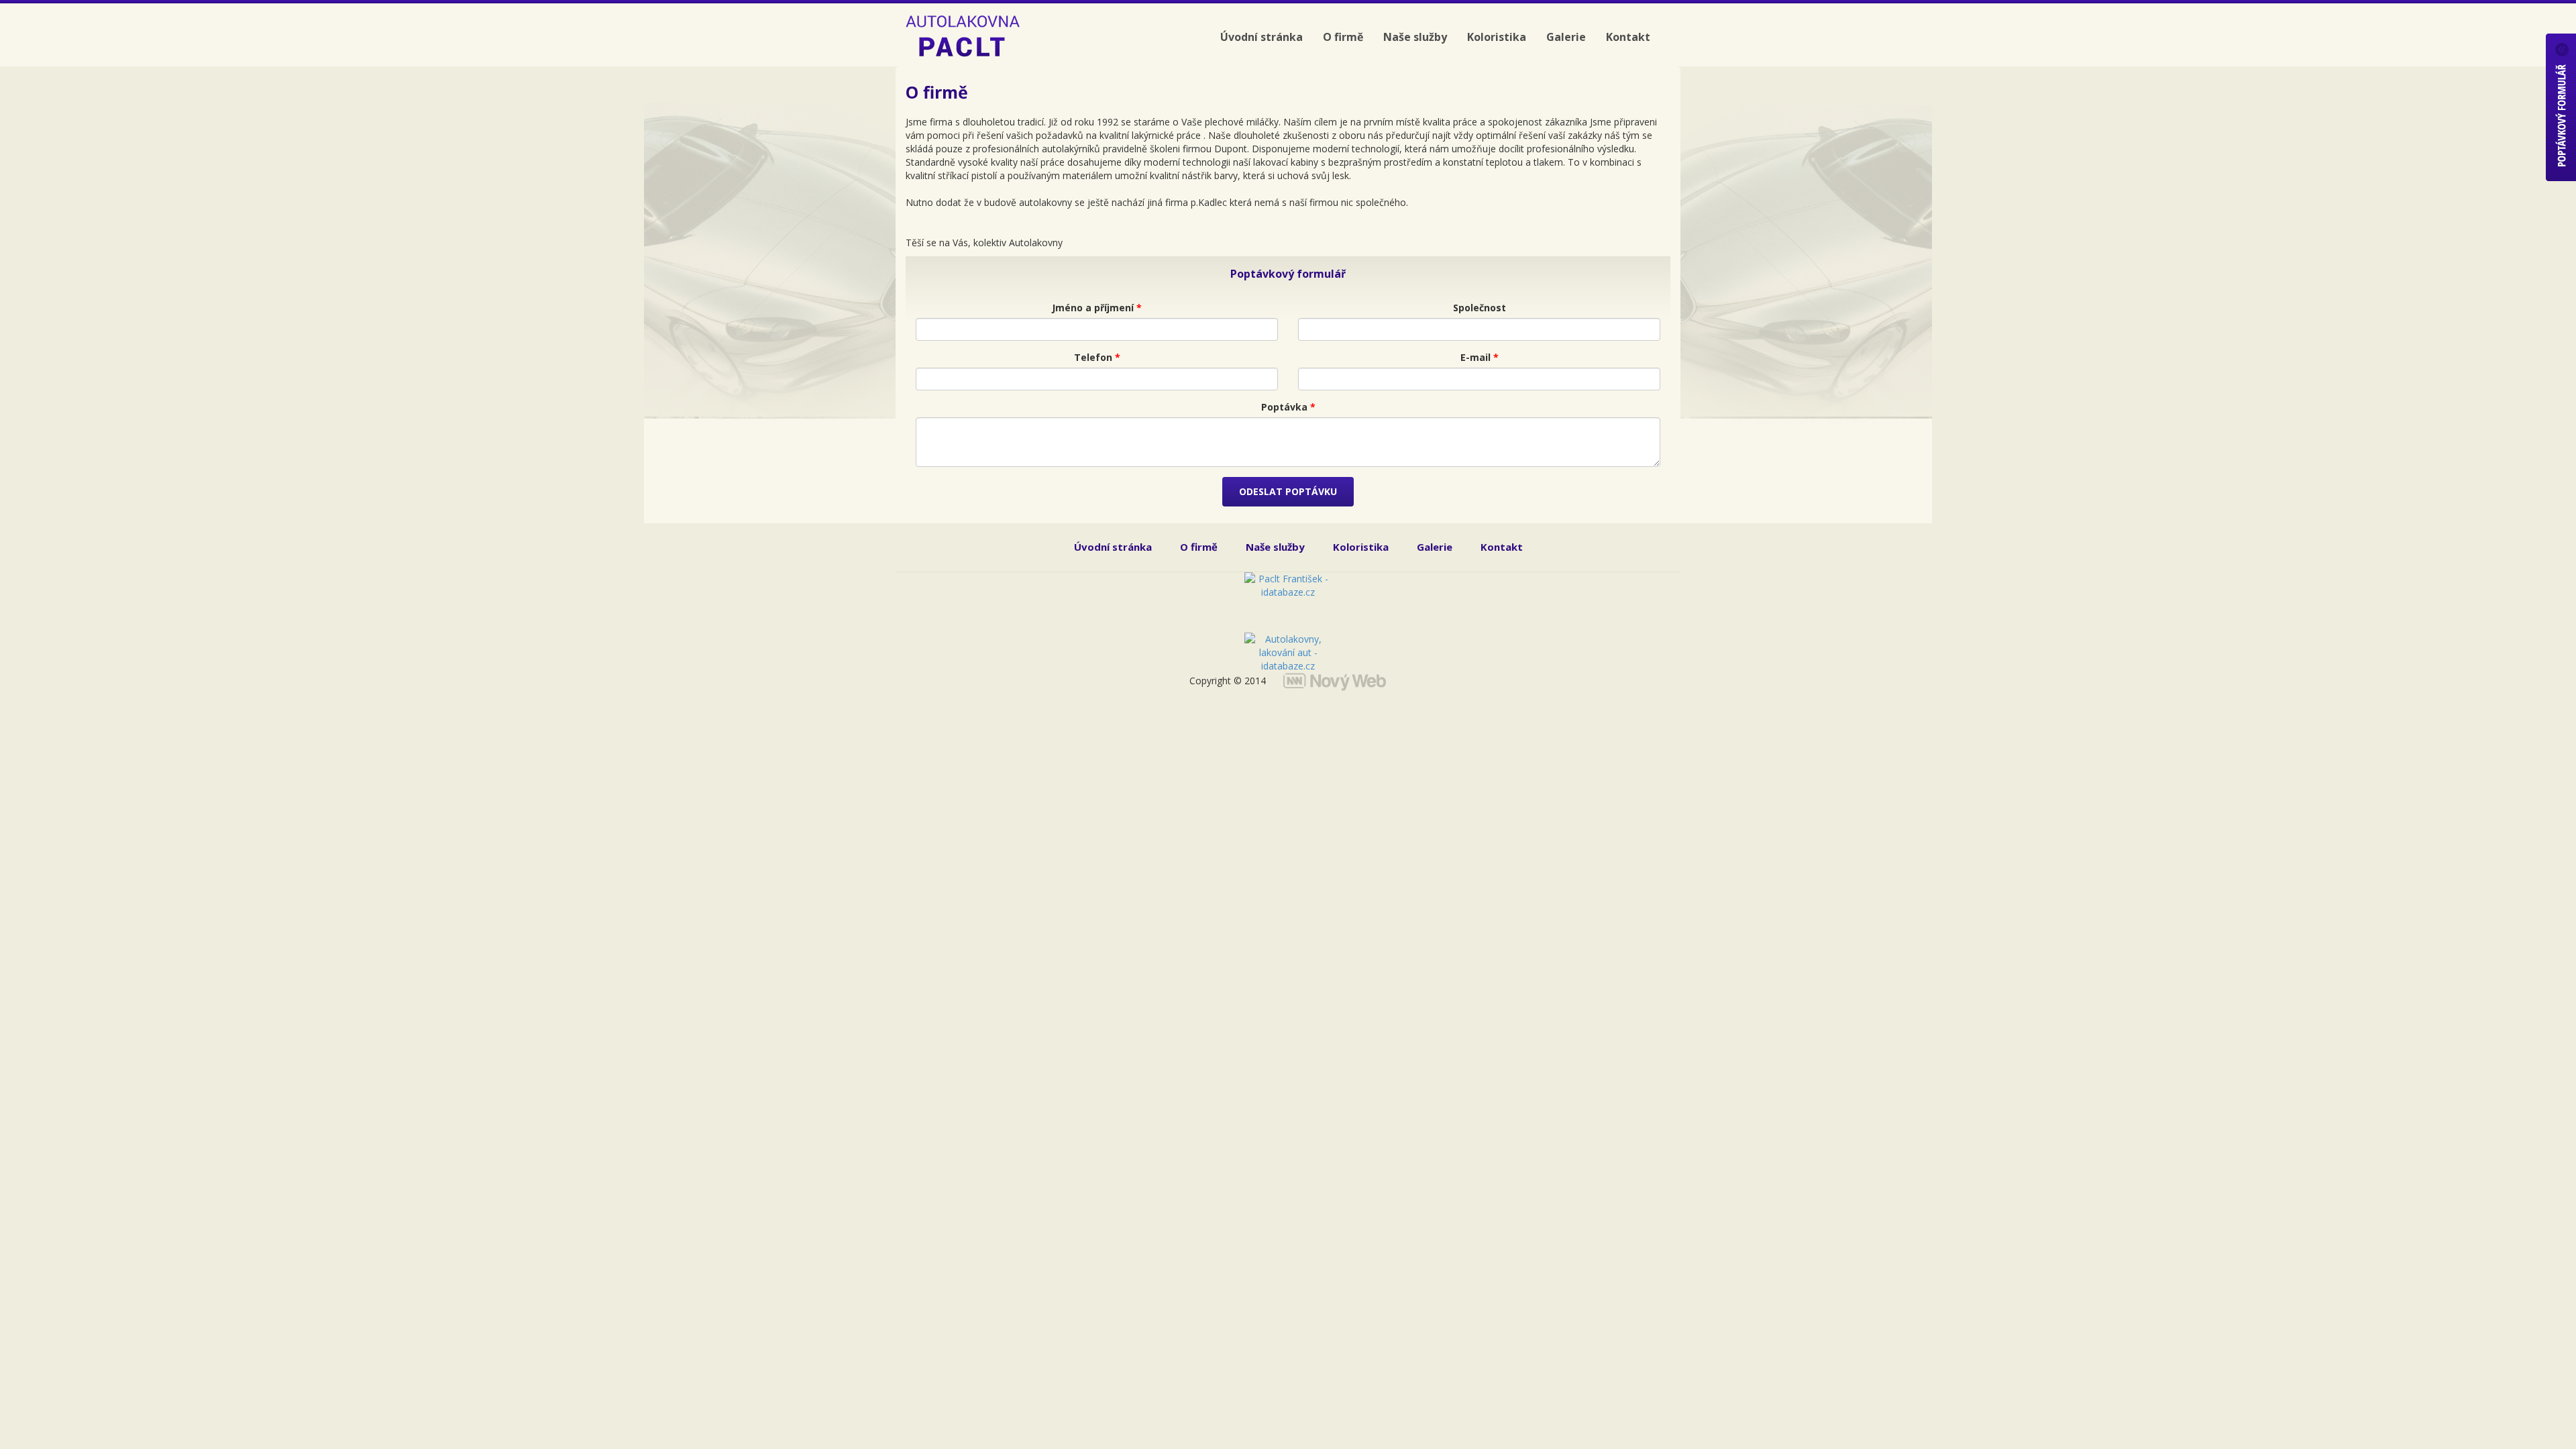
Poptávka (1288, 407)
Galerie (1566, 37)
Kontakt (1628, 37)
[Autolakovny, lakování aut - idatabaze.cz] (1288, 646)
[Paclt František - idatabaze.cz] (1288, 602)
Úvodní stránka (1262, 37)
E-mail (1480, 357)
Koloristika (1497, 37)
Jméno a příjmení (1097, 308)
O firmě (1343, 37)
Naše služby (1415, 37)
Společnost (1480, 308)
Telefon (1097, 357)
